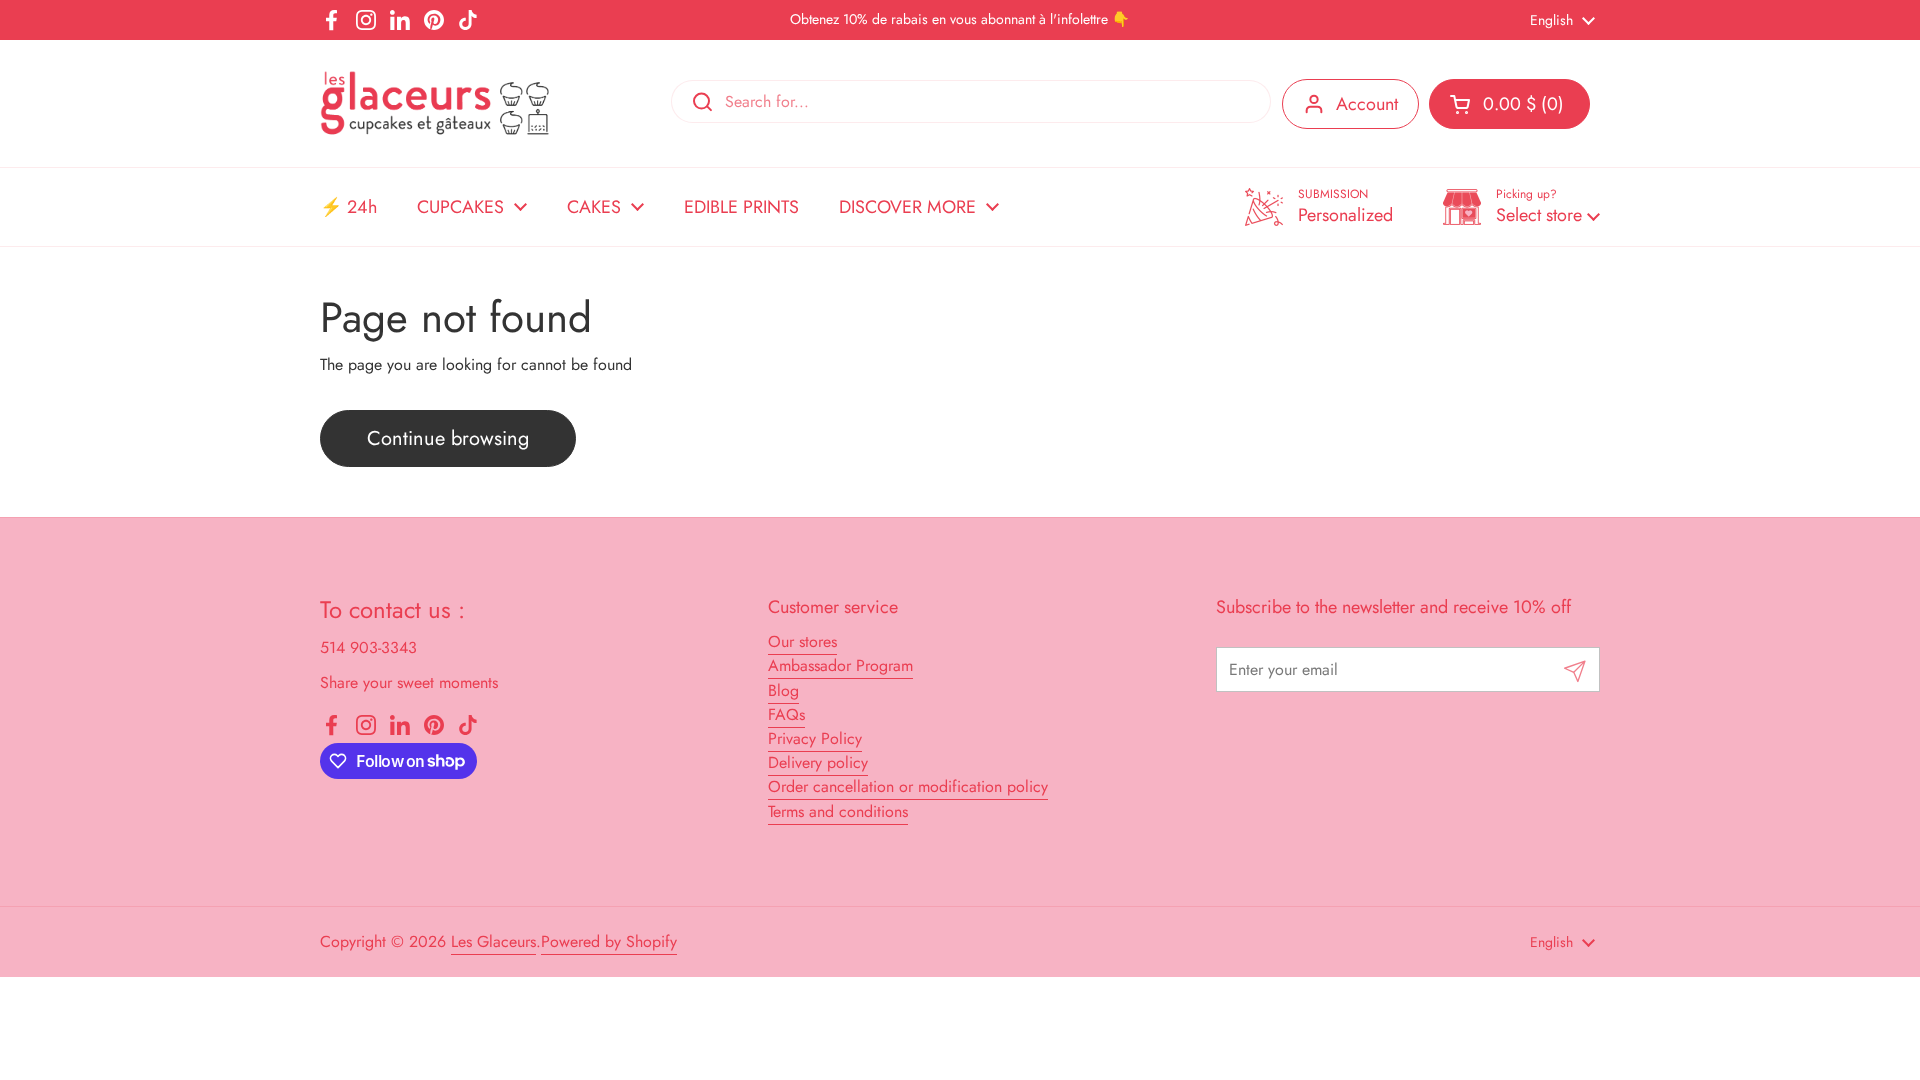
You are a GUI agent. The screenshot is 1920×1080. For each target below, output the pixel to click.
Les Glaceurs (493, 941)
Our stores (802, 641)
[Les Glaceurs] (435, 103)
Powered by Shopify (609, 941)
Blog (783, 690)
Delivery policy (818, 762)
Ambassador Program (840, 665)
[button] (1521, 207)
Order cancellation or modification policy (908, 786)
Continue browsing (448, 438)
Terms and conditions (838, 811)
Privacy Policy (815, 738)
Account (1367, 104)
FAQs (786, 714)
